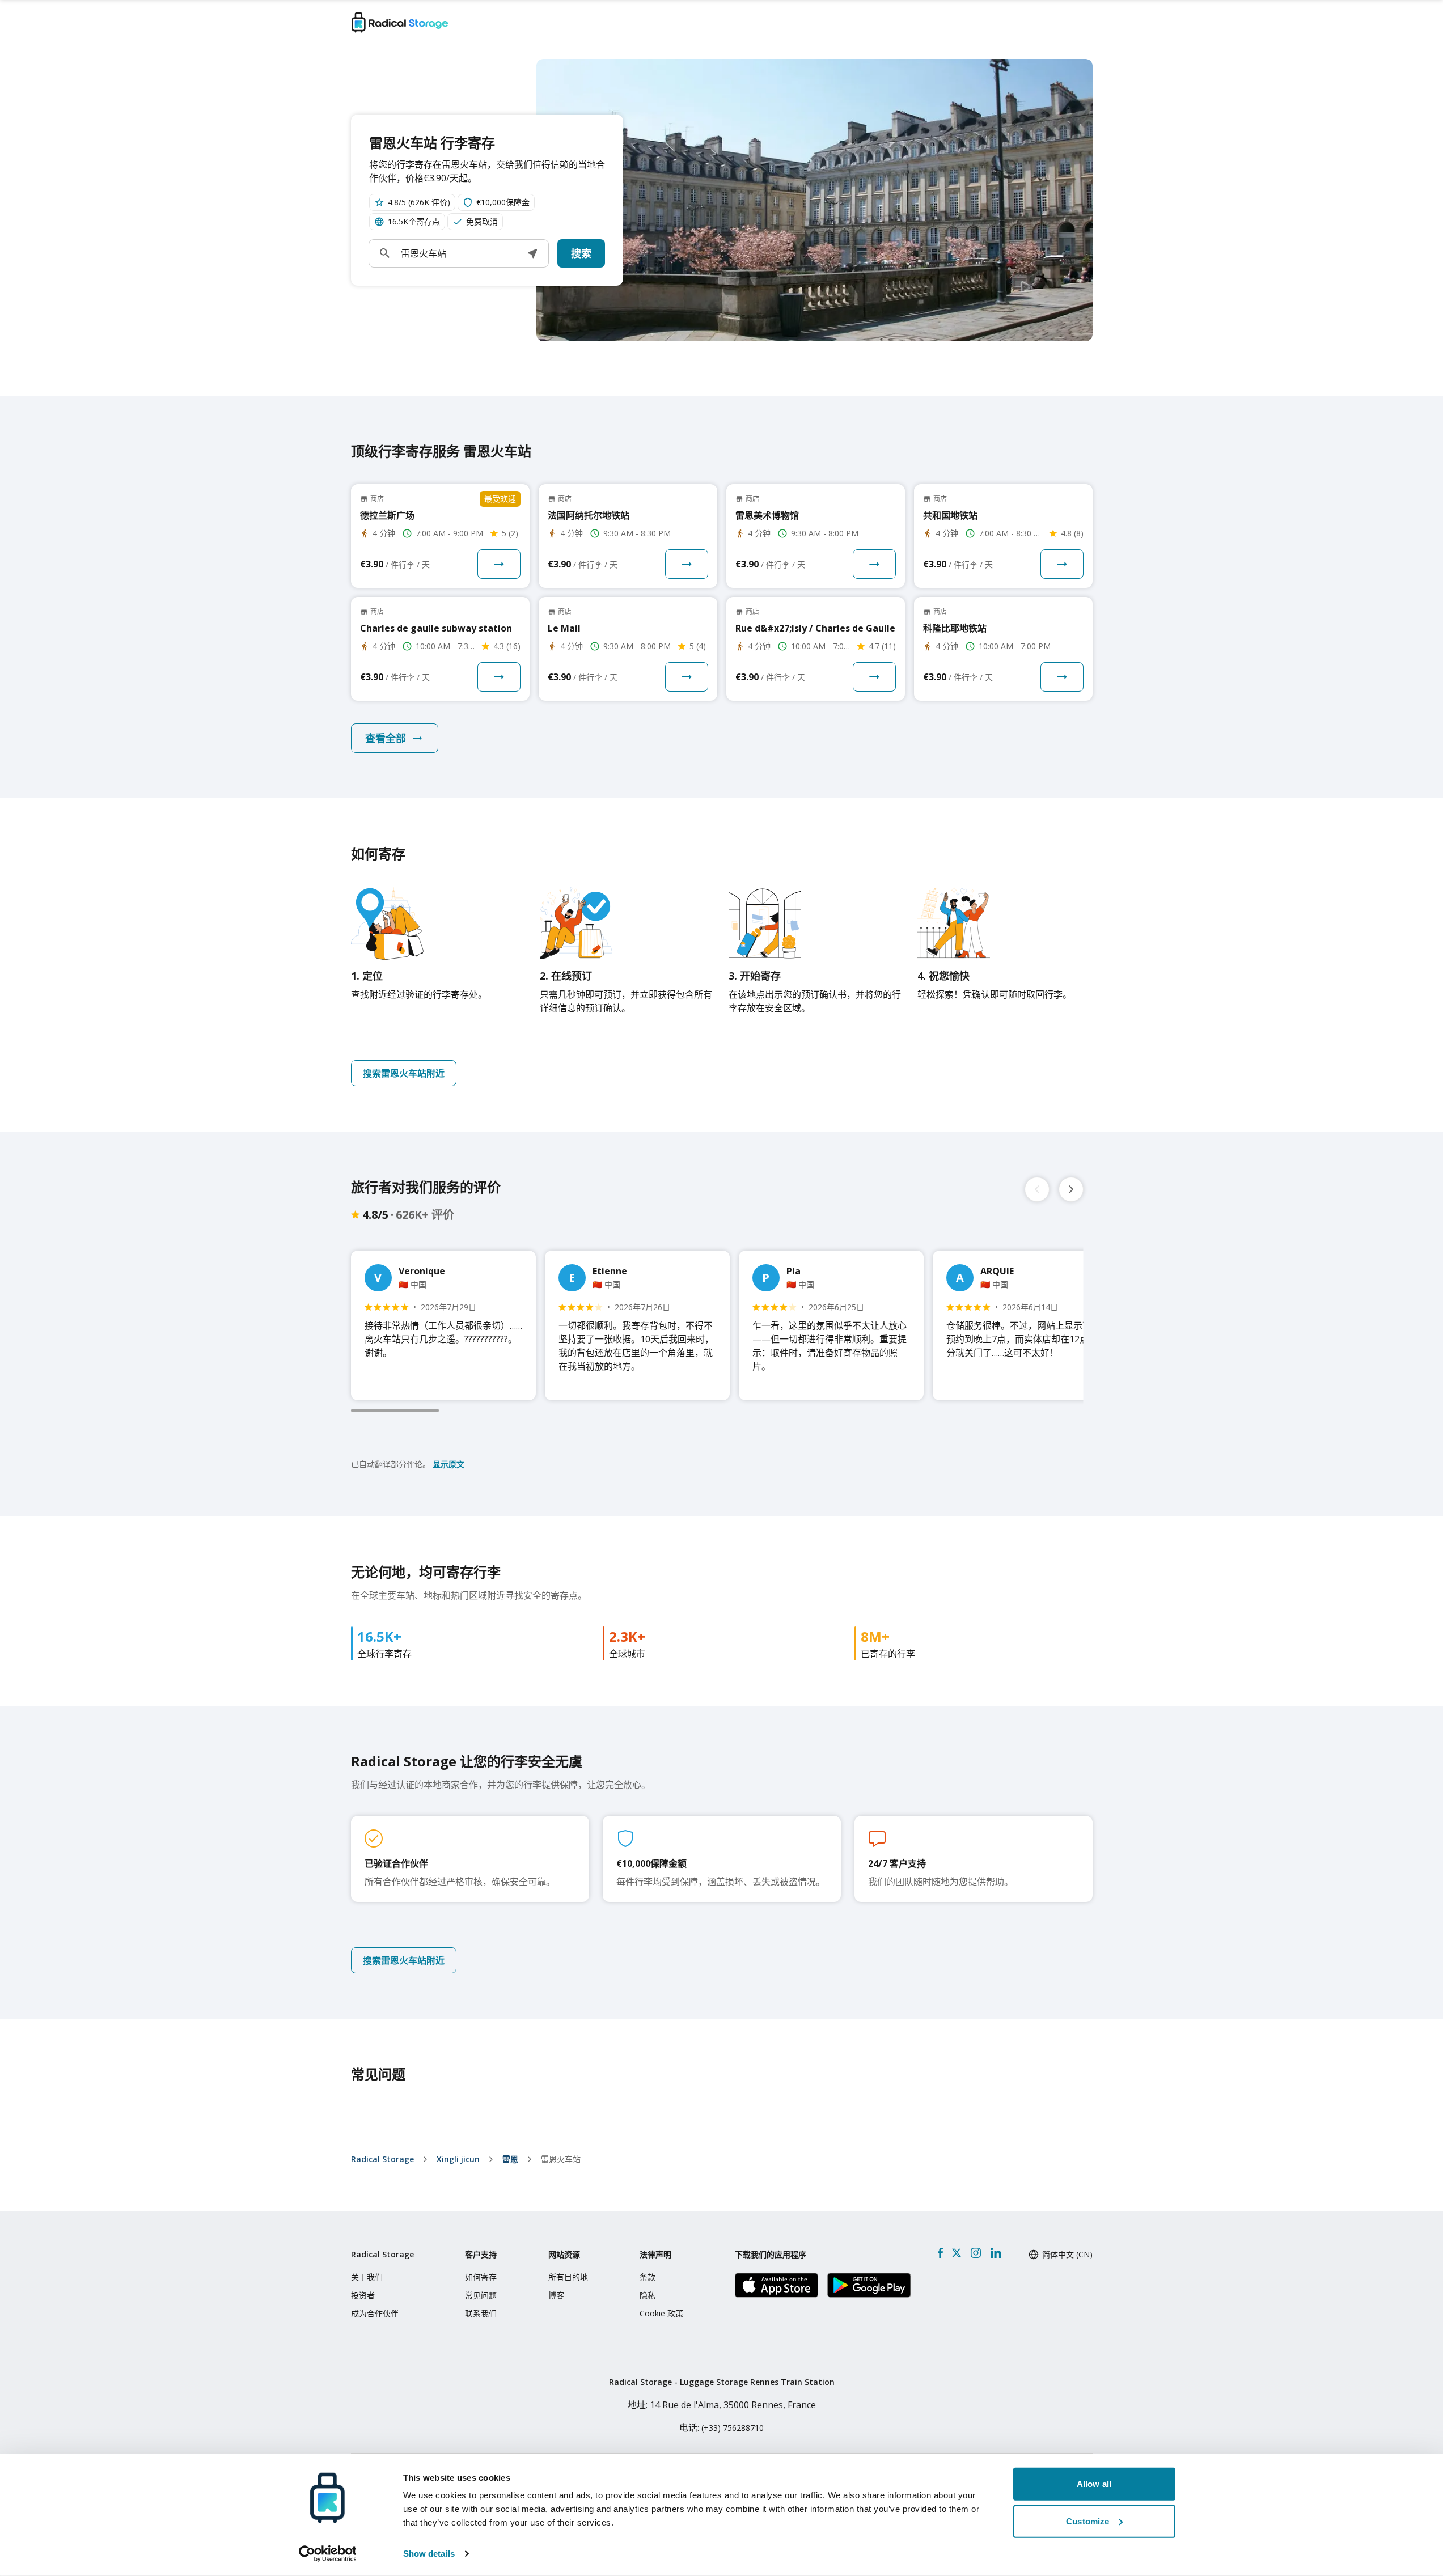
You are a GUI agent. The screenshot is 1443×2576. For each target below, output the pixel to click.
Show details (429, 2554)
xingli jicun (458, 2159)
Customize (1087, 2521)
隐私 (648, 2295)
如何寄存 (481, 2277)
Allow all (1094, 2484)
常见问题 (481, 2295)
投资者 (363, 2295)
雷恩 (510, 2159)
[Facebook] (940, 2253)
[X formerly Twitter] (957, 2253)
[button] (532, 253)
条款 (648, 2277)
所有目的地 (568, 2277)
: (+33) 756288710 (721, 2428)
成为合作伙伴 (375, 2313)
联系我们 (481, 2313)
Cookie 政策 (661, 2313)
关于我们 (367, 2277)
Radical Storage (382, 2159)
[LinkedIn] (996, 2253)
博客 (556, 2295)
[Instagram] (976, 2253)
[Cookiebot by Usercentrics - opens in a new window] (327, 2554)
